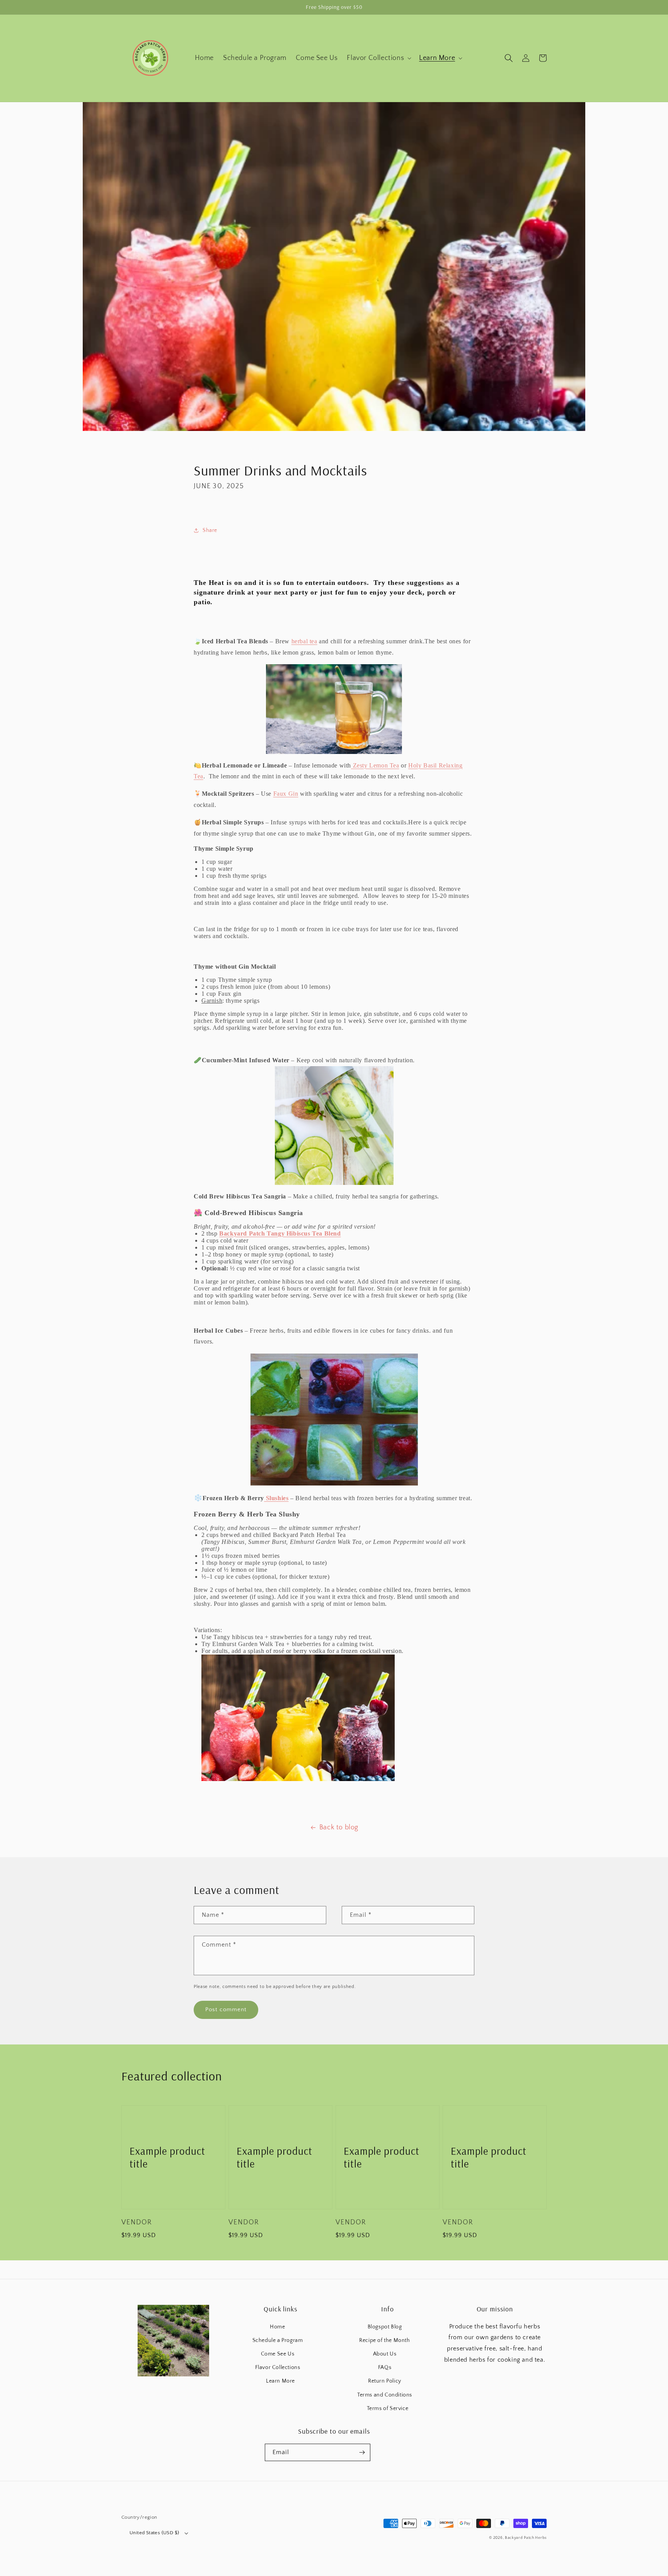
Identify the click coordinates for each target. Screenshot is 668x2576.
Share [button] (210, 530)
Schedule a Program (278, 2340)
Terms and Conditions (385, 2395)
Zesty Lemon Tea (375, 765)
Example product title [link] (167, 2157)
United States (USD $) (154, 2533)
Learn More (280, 2381)
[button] (378, 58)
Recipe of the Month (384, 2340)
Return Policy (385, 2381)
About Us (385, 2354)
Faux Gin (286, 794)
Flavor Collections (278, 2367)
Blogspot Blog (385, 2327)
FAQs (385, 2367)
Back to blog (339, 1827)
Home (277, 2327)
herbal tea (304, 641)
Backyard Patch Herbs (526, 2538)
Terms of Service (388, 2408)
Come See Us (278, 2354)
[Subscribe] (362, 2452)
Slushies (276, 1498)
